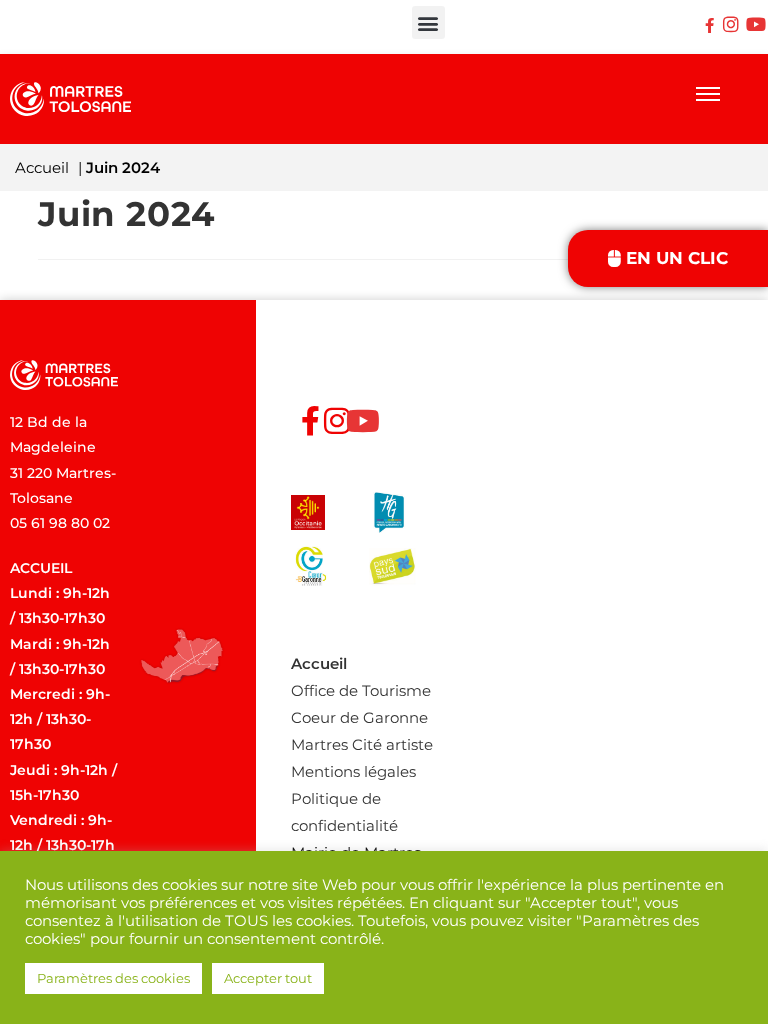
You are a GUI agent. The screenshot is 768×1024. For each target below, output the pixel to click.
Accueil (42, 167)
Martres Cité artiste (362, 744)
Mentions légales (353, 771)
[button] (428, 22)
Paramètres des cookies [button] (113, 978)
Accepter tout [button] (268, 978)
